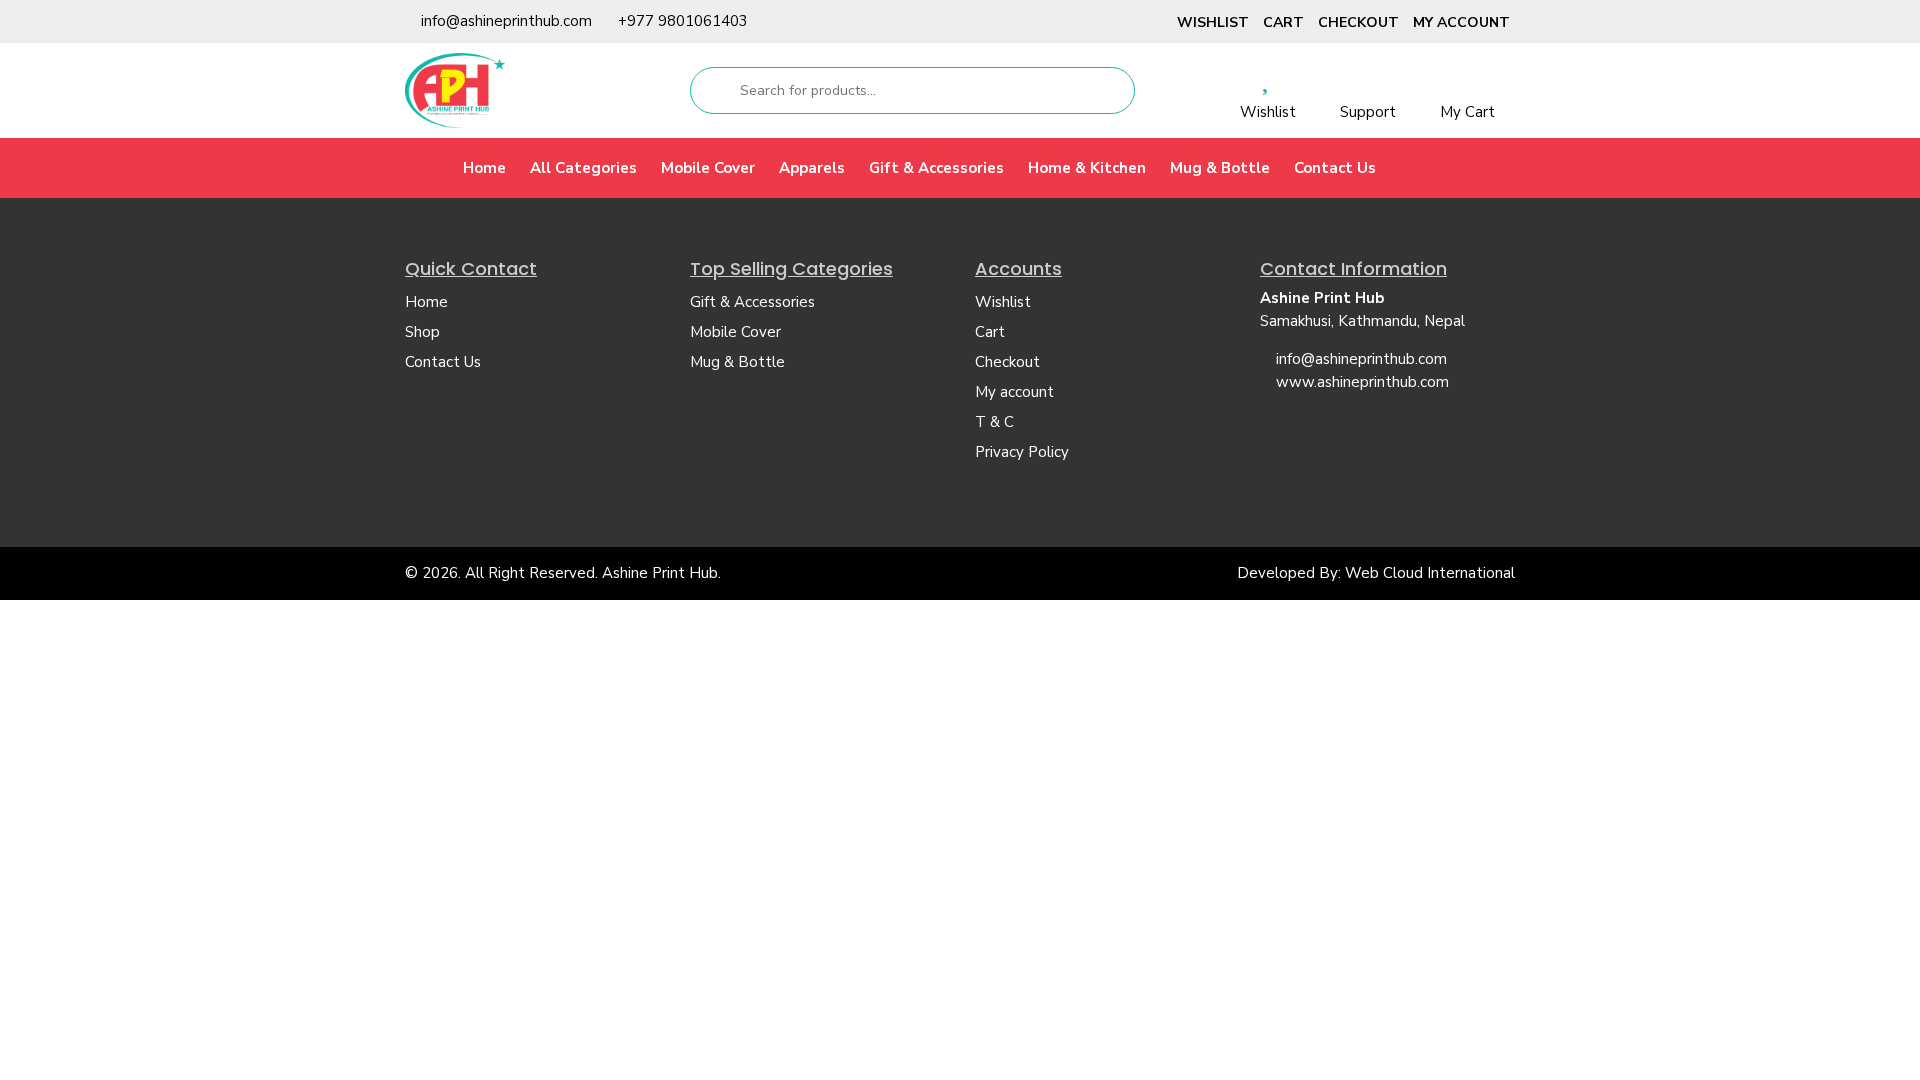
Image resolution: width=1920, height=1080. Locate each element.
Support (1368, 112)
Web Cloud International (1430, 573)
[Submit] (713, 90)
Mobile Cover (708, 168)
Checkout (1358, 22)
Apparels (812, 168)
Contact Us (1335, 168)
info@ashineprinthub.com (506, 21)
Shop (422, 332)
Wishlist (1213, 22)
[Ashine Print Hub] (455, 89)
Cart (1283, 22)
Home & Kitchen (1087, 168)
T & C (994, 422)
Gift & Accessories (936, 168)
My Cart (1467, 112)
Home (484, 168)
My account (1461, 22)
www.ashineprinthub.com (1362, 382)
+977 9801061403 (683, 21)
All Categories (583, 168)
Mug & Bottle (1220, 168)
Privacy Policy (1022, 452)
